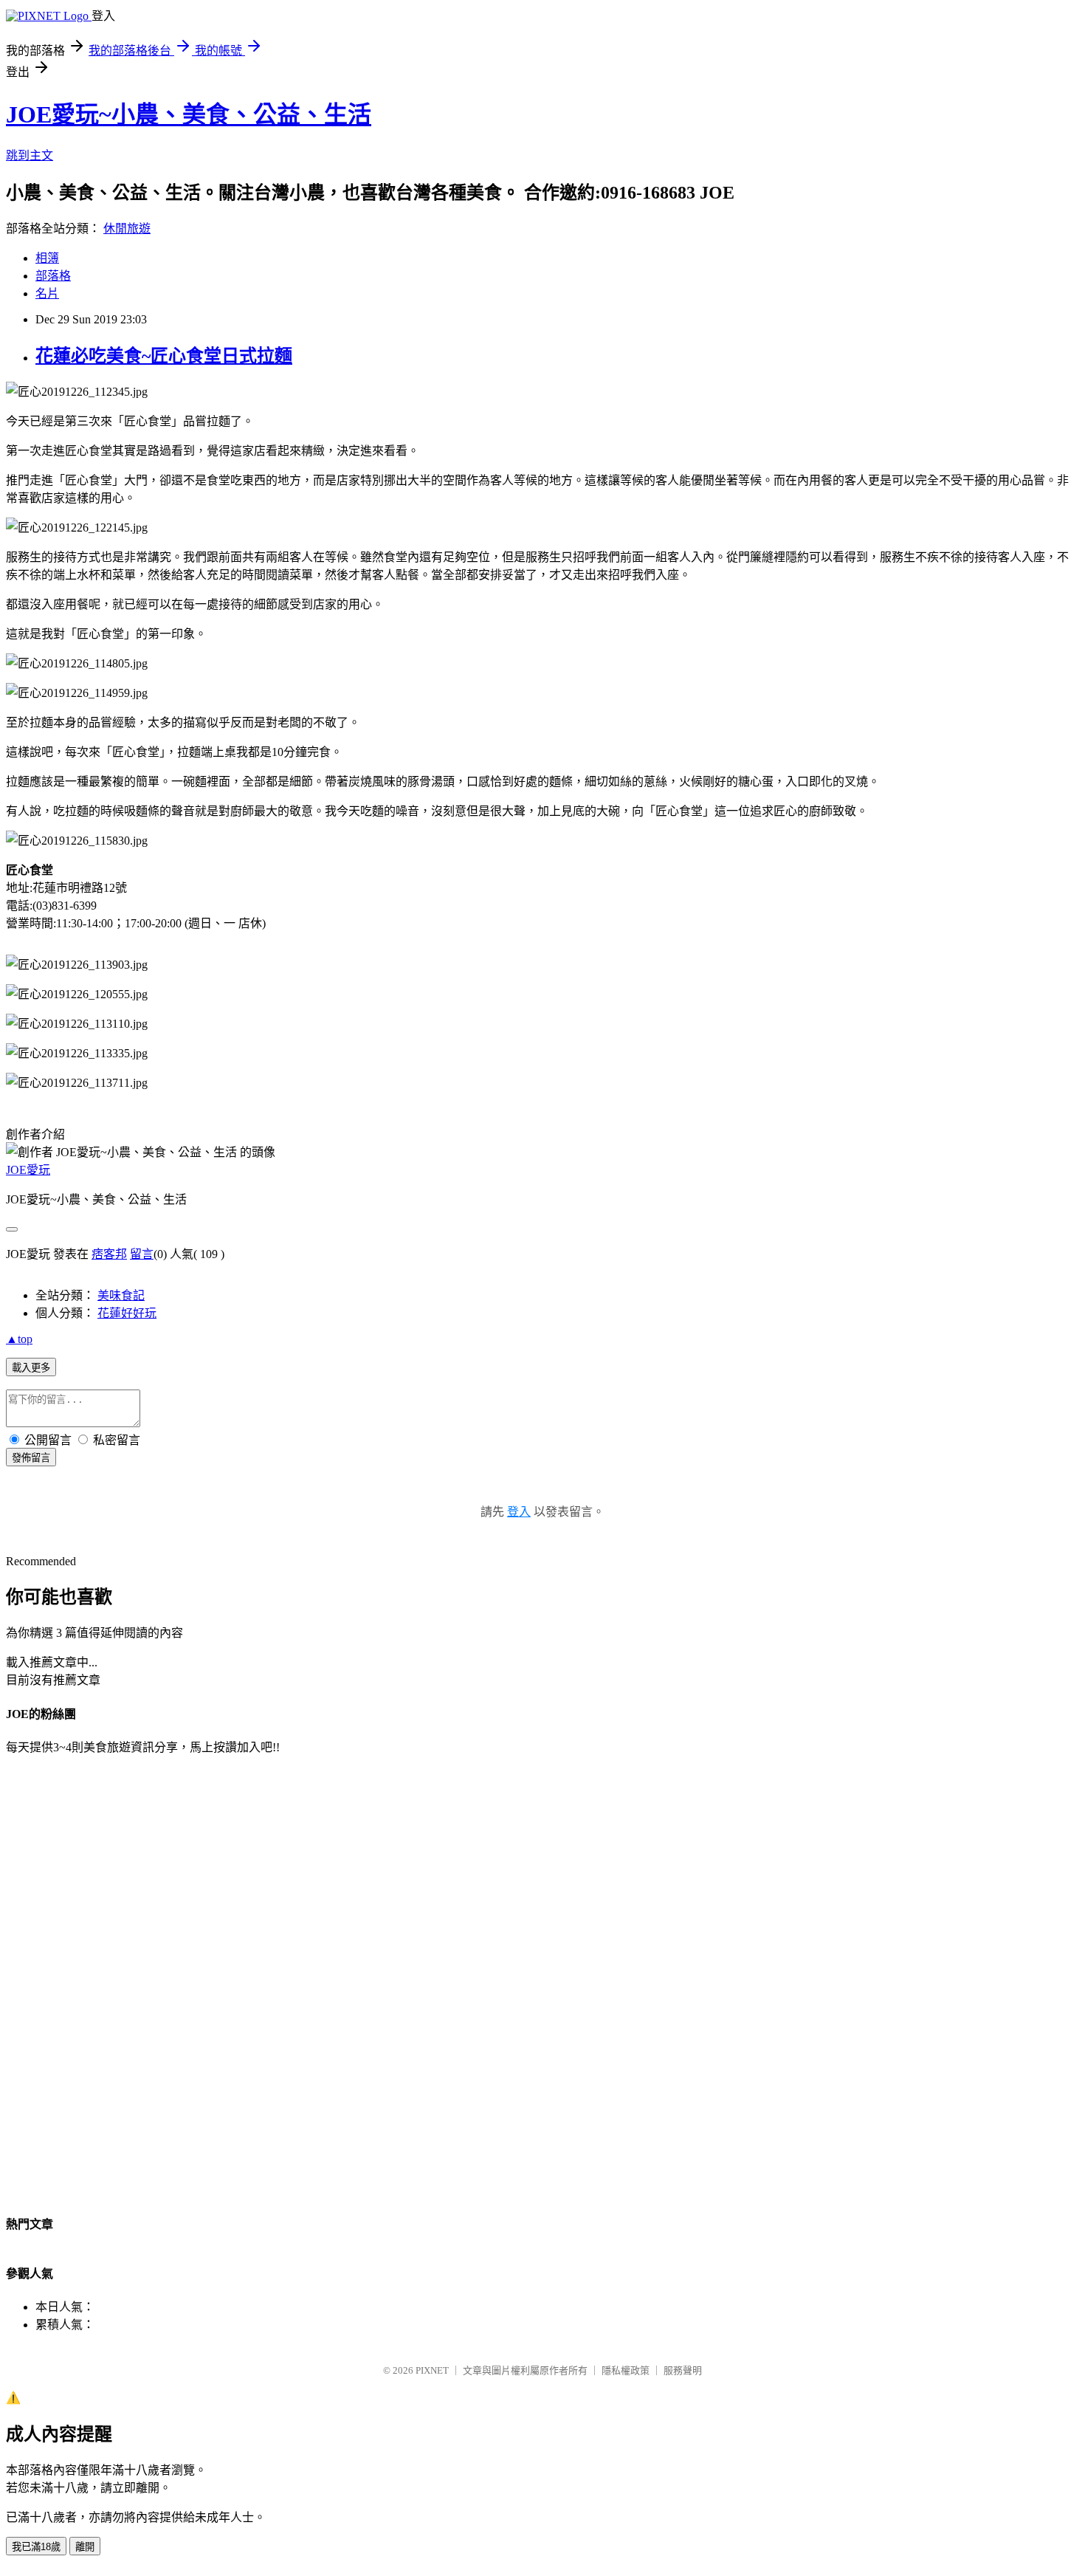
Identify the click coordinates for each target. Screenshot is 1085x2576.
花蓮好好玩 (127, 1313)
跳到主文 (30, 155)
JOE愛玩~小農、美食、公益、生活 (189, 114)
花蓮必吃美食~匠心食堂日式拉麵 (164, 356)
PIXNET (432, 2370)
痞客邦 (109, 1254)
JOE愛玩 (28, 1170)
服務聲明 (683, 2370)
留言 (142, 1254)
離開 (85, 2547)
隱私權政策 (626, 2370)
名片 (47, 293)
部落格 (53, 276)
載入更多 (31, 1368)
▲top (19, 1339)
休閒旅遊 (127, 229)
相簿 (47, 258)
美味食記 (121, 1295)
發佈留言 (31, 1458)
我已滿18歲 (36, 2547)
